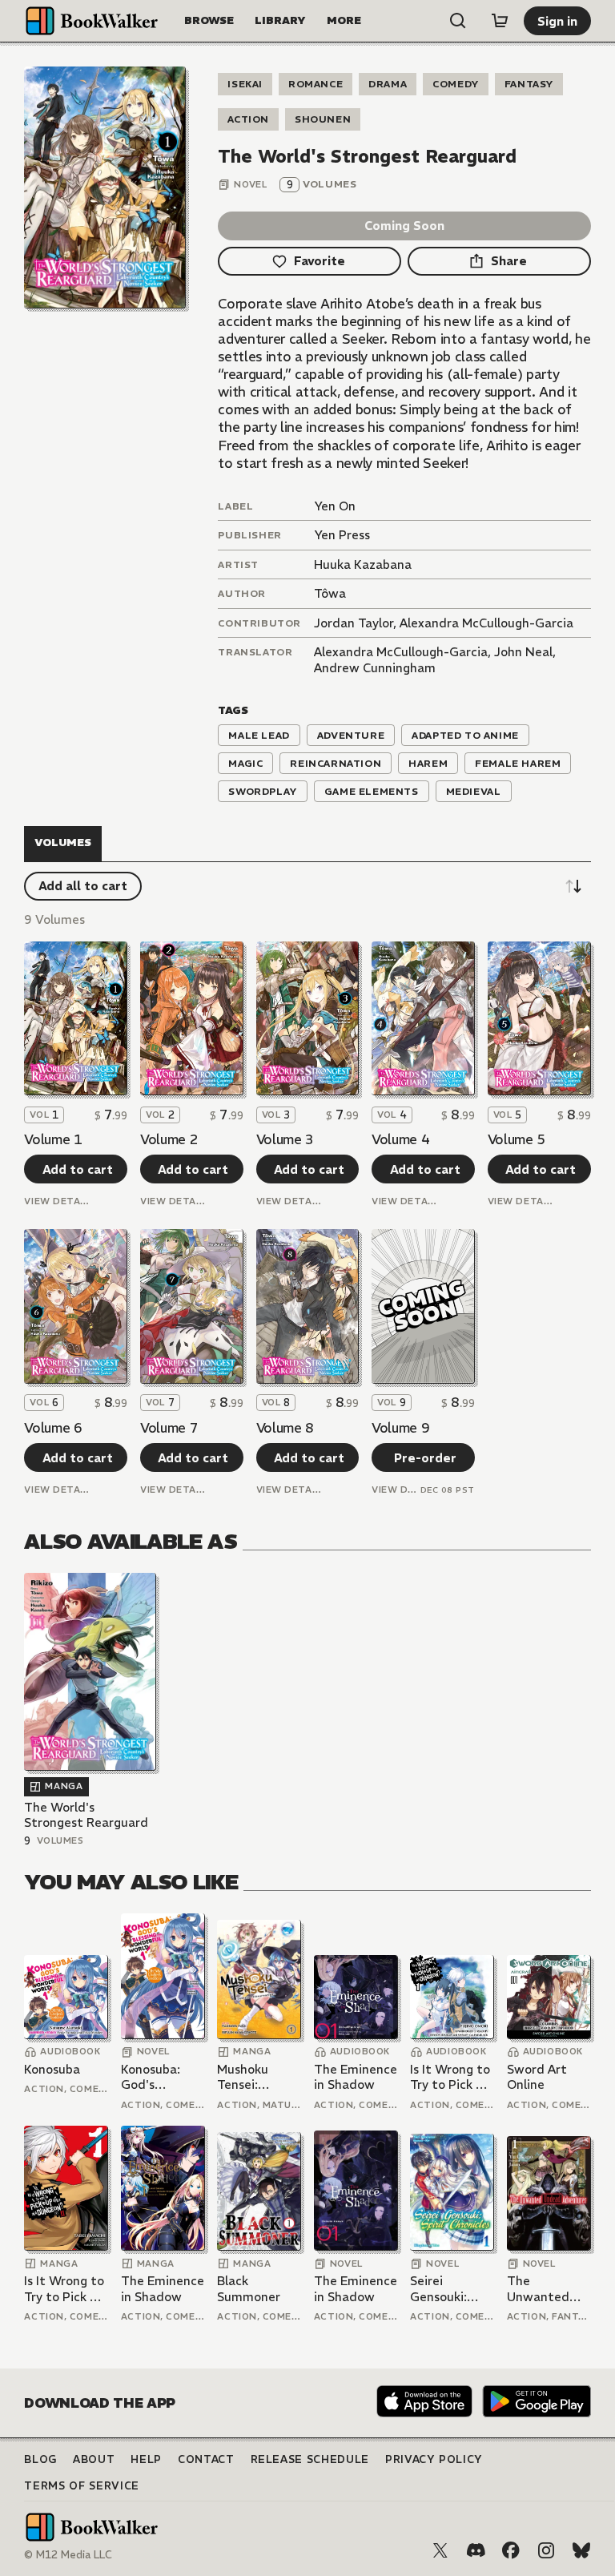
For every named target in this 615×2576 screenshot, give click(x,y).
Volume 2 (169, 1139)
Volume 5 (517, 1139)
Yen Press (342, 535)
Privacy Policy (434, 2459)
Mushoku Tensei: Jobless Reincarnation (258, 2077)
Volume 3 (285, 1139)
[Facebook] (511, 2550)
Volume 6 (53, 1428)
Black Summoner (249, 2289)
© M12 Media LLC (68, 2555)
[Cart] (500, 21)
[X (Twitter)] (440, 2550)
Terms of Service (81, 2486)
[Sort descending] (573, 886)
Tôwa (330, 593)
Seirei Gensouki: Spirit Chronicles (440, 2289)
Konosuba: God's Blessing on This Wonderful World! (153, 2077)
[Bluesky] (581, 2550)
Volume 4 (400, 1139)
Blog (40, 2459)
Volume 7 (169, 1428)
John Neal (523, 652)
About (94, 2459)
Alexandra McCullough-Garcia (486, 623)
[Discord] (476, 2550)
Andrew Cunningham (375, 668)
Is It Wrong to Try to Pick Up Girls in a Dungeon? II (65, 2289)
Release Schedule (310, 2459)
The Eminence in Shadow (356, 2077)
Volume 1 (53, 1139)
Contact (206, 2459)
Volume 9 (400, 1428)
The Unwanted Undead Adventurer (541, 2289)
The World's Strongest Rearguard (86, 1815)
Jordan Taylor (354, 623)
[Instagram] (546, 2550)
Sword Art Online (537, 2077)
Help (146, 2459)
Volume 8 (285, 1428)
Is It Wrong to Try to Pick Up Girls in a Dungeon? (451, 2077)
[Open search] (458, 21)
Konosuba (52, 2069)
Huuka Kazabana (363, 564)
